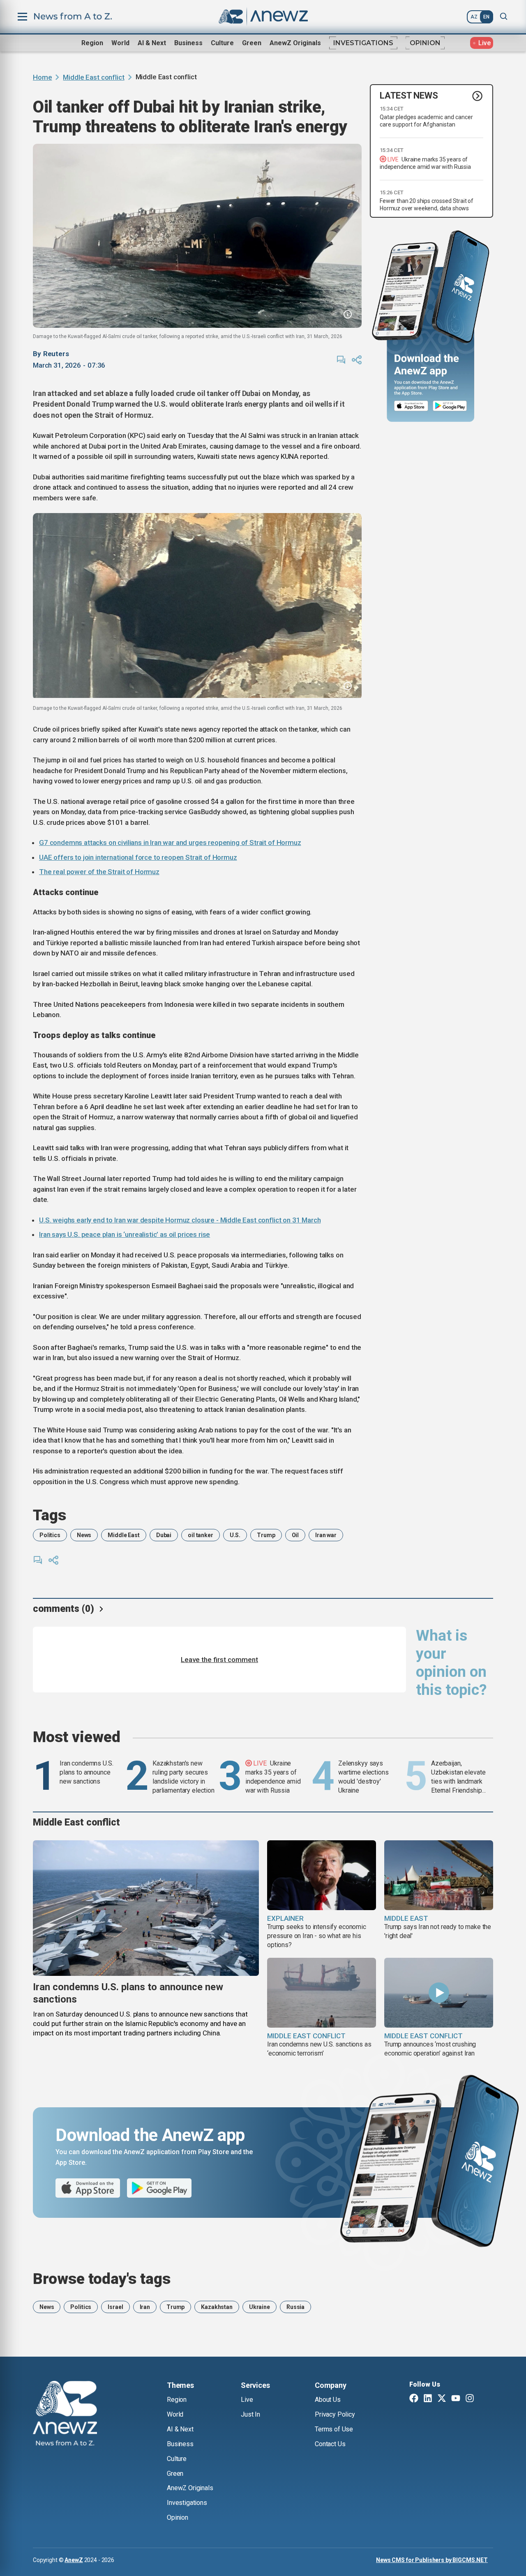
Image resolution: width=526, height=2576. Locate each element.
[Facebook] (414, 2399)
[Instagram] (470, 2399)
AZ (474, 17)
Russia (295, 2307)
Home (42, 77)
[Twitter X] (442, 2399)
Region (92, 43)
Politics (50, 1535)
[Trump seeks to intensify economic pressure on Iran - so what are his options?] (322, 1875)
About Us (328, 2400)
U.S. (235, 1535)
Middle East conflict (93, 77)
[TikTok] (484, 2399)
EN (486, 17)
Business (188, 43)
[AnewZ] (65, 2415)
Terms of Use (334, 2429)
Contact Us (330, 2444)
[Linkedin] (428, 2399)
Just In (250, 2414)
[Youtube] (456, 2399)
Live (247, 2400)
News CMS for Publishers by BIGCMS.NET (432, 2560)
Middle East (123, 1535)
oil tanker (201, 1535)
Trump (266, 1535)
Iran (145, 2307)
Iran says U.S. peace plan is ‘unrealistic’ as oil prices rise (125, 1234)
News (84, 1535)
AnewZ (74, 2560)
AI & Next (152, 43)
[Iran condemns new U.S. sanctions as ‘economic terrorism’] (322, 1993)
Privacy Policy (335, 2414)
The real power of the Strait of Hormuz (99, 872)
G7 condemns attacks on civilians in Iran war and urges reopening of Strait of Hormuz (170, 843)
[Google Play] (452, 406)
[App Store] (411, 406)
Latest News (409, 96)
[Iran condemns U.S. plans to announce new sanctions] (146, 1908)
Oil (295, 1535)
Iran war (326, 1535)
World (120, 43)
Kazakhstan (217, 2307)
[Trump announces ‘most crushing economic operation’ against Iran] (439, 1993)
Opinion (425, 43)
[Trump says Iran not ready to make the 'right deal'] (439, 1875)
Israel (115, 2307)
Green (252, 43)
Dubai (164, 1535)
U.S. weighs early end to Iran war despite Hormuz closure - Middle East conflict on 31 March (180, 1220)
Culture (222, 43)
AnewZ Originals (295, 43)
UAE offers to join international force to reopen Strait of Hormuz (138, 857)
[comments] (341, 360)
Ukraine (260, 2307)
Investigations (363, 43)
